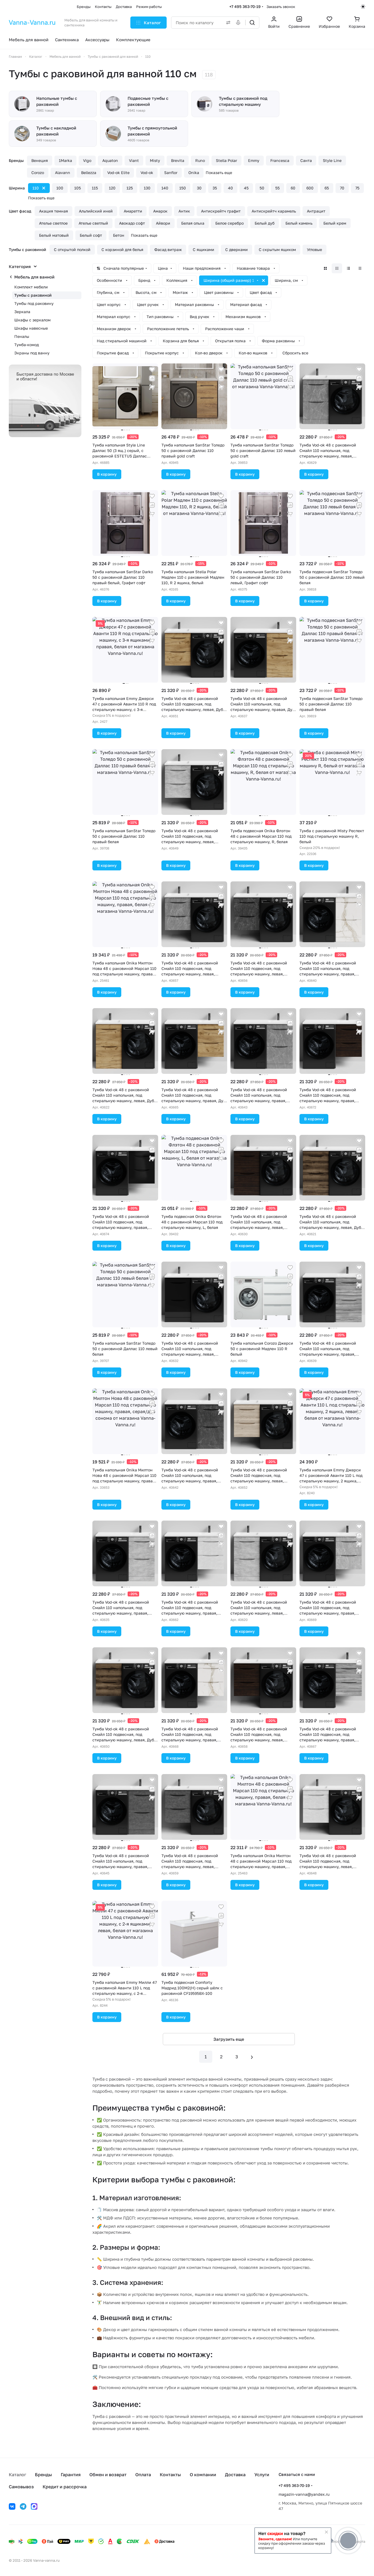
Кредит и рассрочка (65, 2487)
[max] (34, 2506)
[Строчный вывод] (348, 268)
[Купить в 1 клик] (152, 387)
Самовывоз (21, 2487)
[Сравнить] (152, 378)
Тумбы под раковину (34, 303)
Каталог (17, 2475)
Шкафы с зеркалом (32, 320)
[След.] (252, 2057)
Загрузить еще (229, 2039)
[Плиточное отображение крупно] (325, 268)
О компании (203, 2475)
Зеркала (22, 312)
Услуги (262, 2475)
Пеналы (22, 336)
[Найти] (252, 23)
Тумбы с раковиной (33, 295)
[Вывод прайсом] (360, 268)
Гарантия (71, 2475)
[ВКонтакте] (12, 2506)
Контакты (170, 2475)
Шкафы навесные (31, 328)
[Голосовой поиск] (239, 23)
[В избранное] (152, 369)
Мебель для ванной (34, 277)
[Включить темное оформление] (363, 7)
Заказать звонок (281, 7)
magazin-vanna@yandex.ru (304, 2494)
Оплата (143, 2475)
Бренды (43, 2475)
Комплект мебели (31, 287)
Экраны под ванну (32, 353)
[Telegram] (23, 2506)
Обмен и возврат (108, 2475)
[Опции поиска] (227, 23)
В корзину (107, 474)
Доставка (235, 2475)
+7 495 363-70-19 (245, 6)
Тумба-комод (27, 345)
